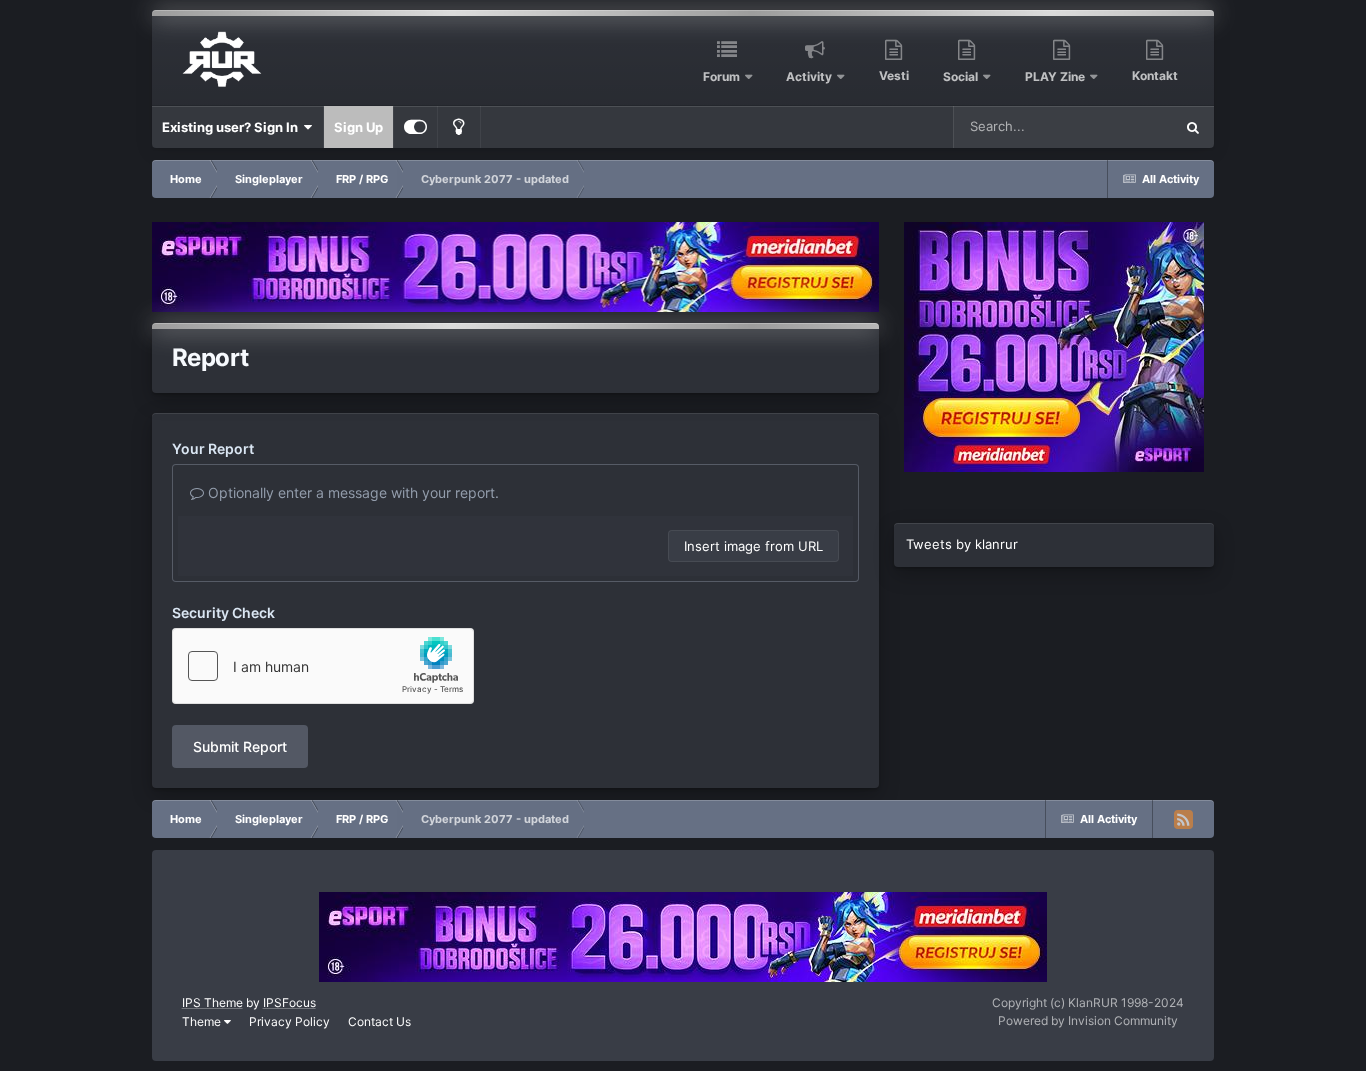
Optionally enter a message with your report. (351, 492)
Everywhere (1111, 126)
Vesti (894, 75)
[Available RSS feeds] (1183, 819)
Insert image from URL (753, 546)
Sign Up (358, 127)
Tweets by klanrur (962, 544)
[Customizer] (415, 127)
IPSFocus (289, 1002)
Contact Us (379, 1021)
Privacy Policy (289, 1021)
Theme (203, 1021)
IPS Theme (212, 1002)
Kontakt (1155, 75)
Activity (809, 76)
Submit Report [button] (240, 746)
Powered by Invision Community (1088, 1020)
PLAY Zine (1055, 76)
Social (960, 76)
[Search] (1193, 127)
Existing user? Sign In (233, 127)
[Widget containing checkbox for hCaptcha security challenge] (323, 666)
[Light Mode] (459, 127)
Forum (721, 76)
